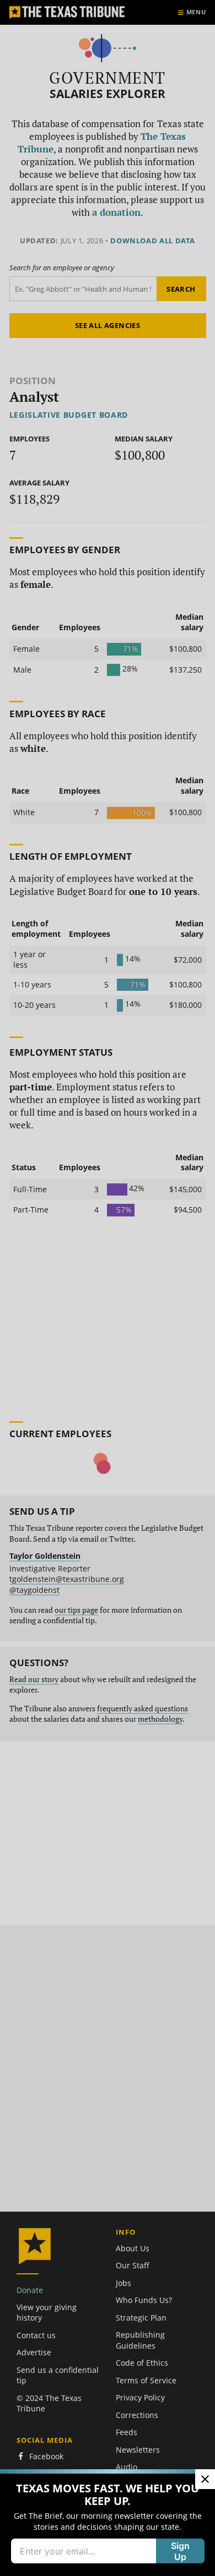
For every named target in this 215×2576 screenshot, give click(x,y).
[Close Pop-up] (205, 2479)
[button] (108, 1288)
